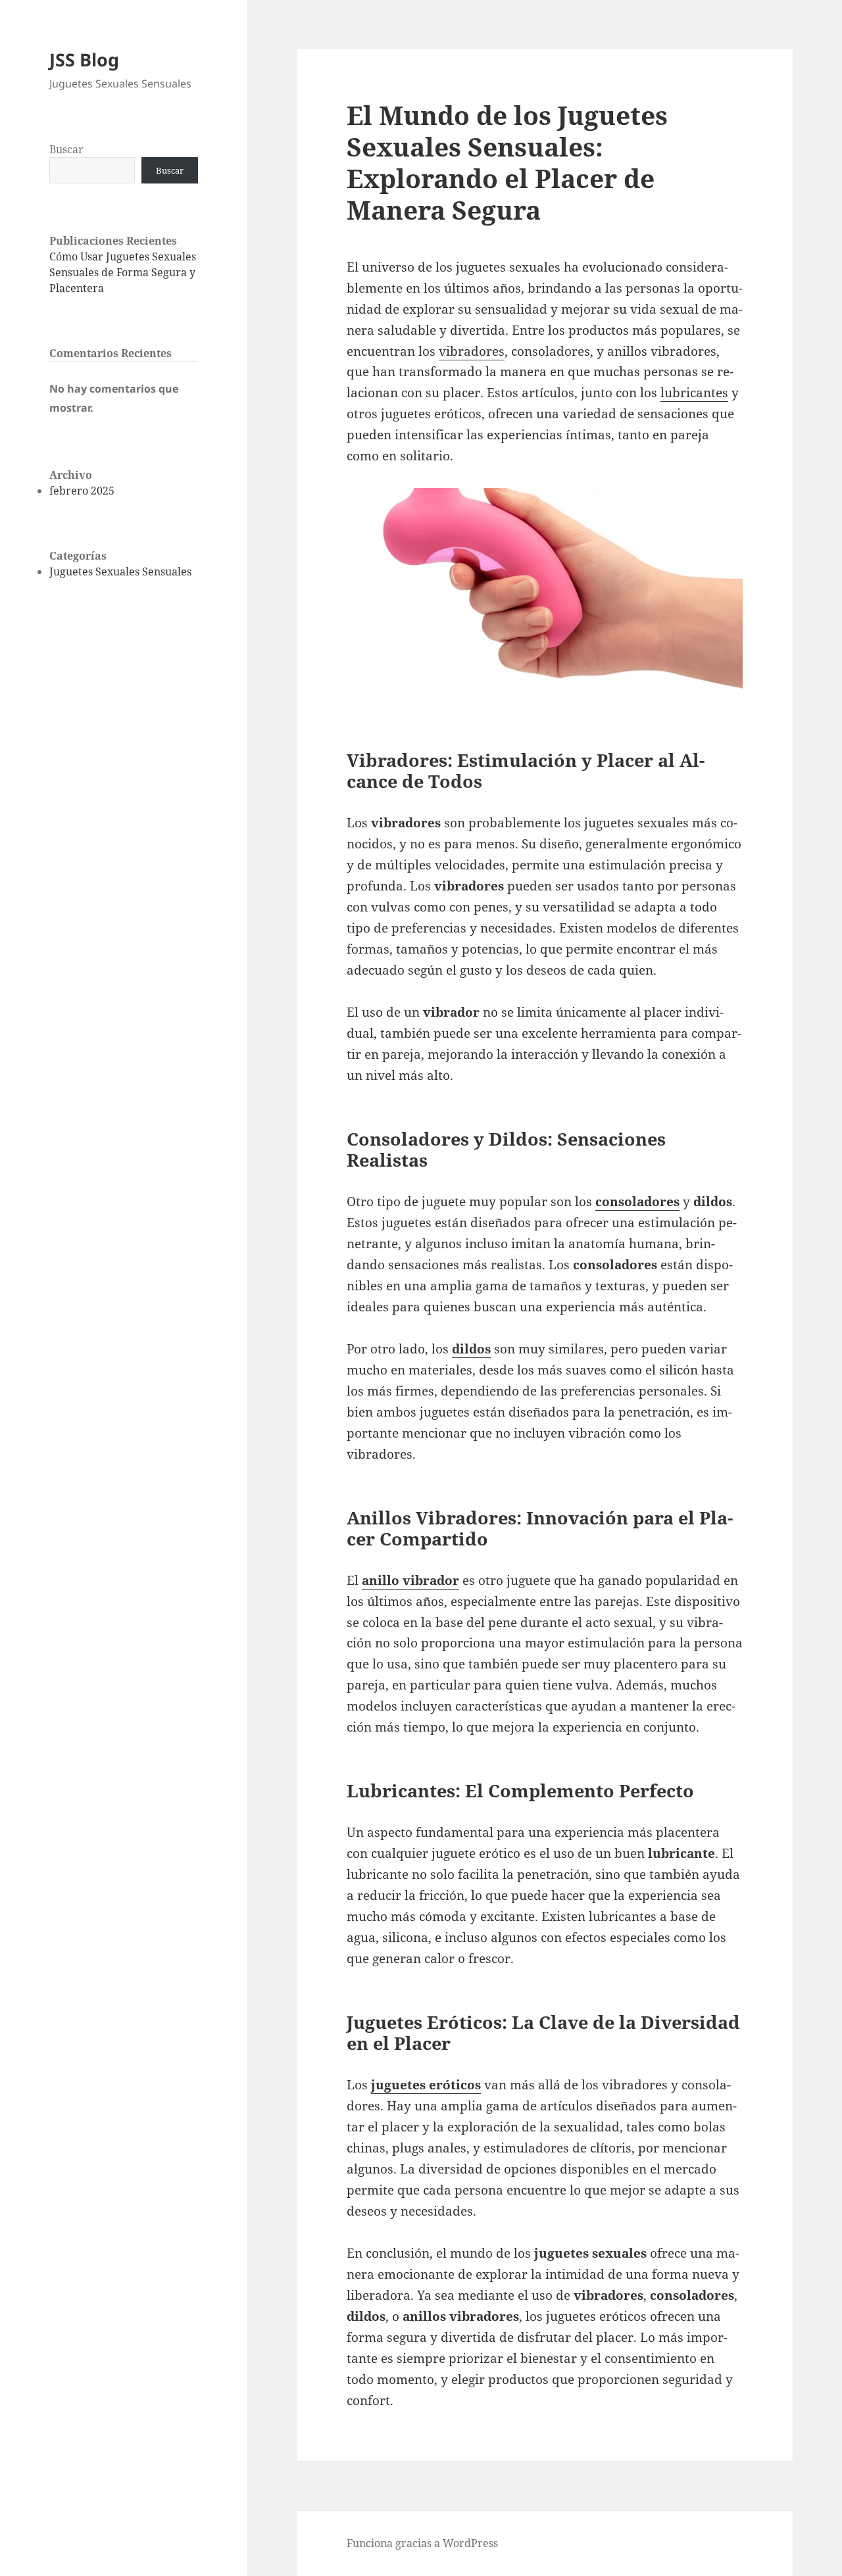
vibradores (472, 351)
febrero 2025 (82, 491)
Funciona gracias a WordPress (422, 2543)
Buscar (66, 149)
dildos (471, 1349)
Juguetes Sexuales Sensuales (120, 571)
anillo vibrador (410, 1580)
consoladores (637, 1202)
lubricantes (694, 393)
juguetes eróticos (426, 2085)
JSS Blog (84, 60)
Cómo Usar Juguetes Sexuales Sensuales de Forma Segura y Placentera (123, 272)
